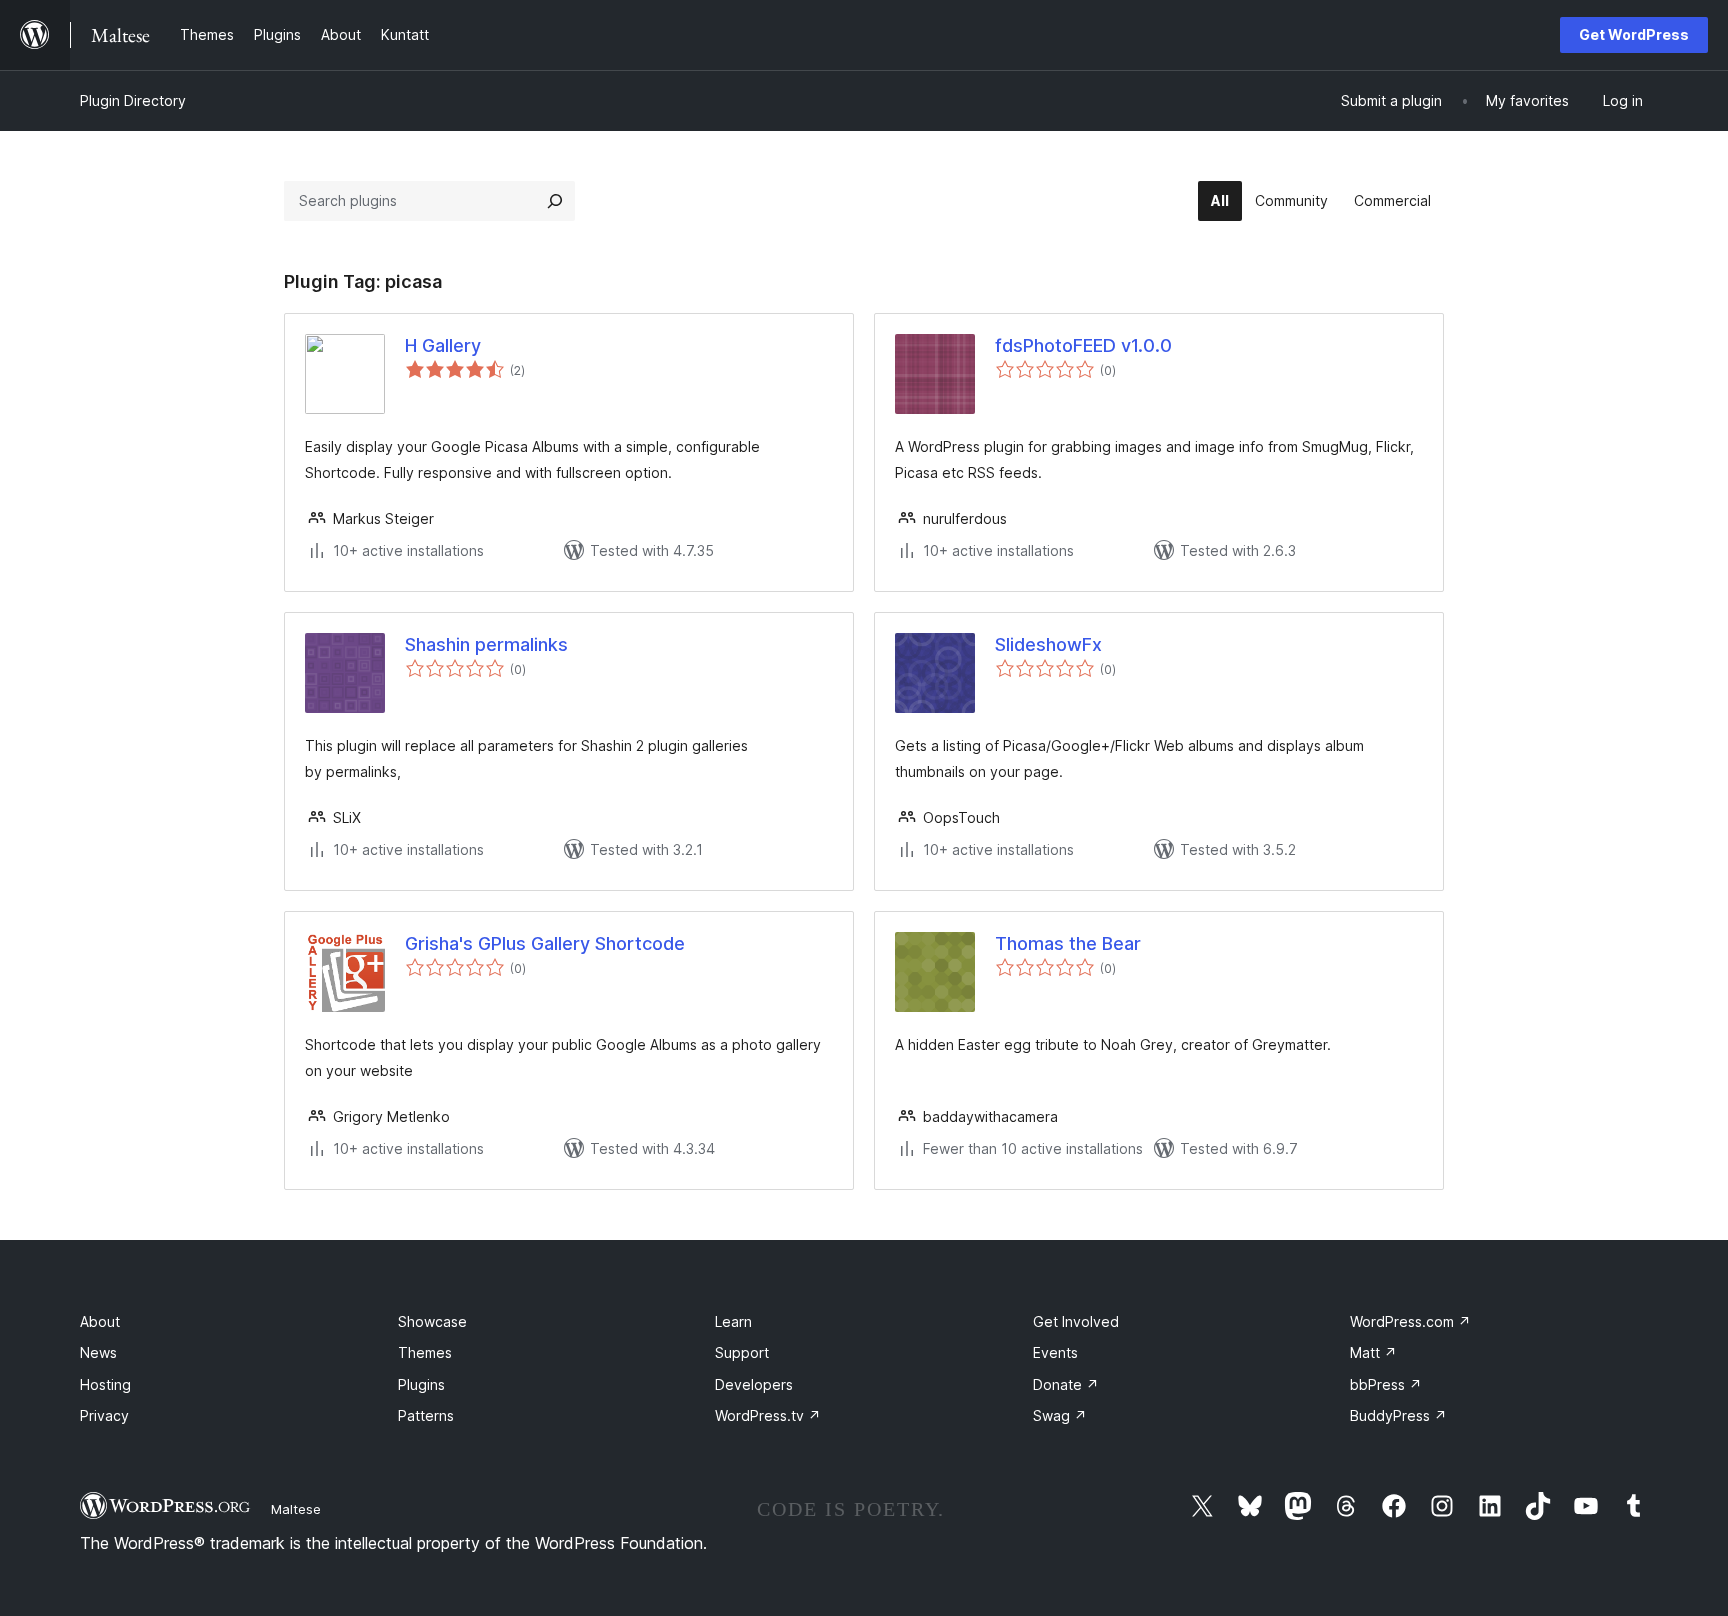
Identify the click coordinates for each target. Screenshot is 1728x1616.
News (98, 1352)
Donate (1066, 1384)
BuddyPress (1398, 1415)
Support (742, 1352)
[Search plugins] (555, 201)
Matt (1373, 1352)
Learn (733, 1321)
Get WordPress (1634, 34)
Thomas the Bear (1068, 943)
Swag (1060, 1415)
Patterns (426, 1415)
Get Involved (1076, 1321)
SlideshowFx (1048, 644)
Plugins (421, 1384)
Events (1055, 1352)
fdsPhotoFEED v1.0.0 (1083, 345)
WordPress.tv (768, 1415)
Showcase (432, 1321)
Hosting (105, 1384)
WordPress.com (1410, 1321)
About (100, 1321)
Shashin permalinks (486, 644)
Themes (425, 1352)
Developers (754, 1384)
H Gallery (443, 345)
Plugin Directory (133, 100)
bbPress (1386, 1384)
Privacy (104, 1415)
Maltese (296, 1509)
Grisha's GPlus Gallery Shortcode (545, 943)
